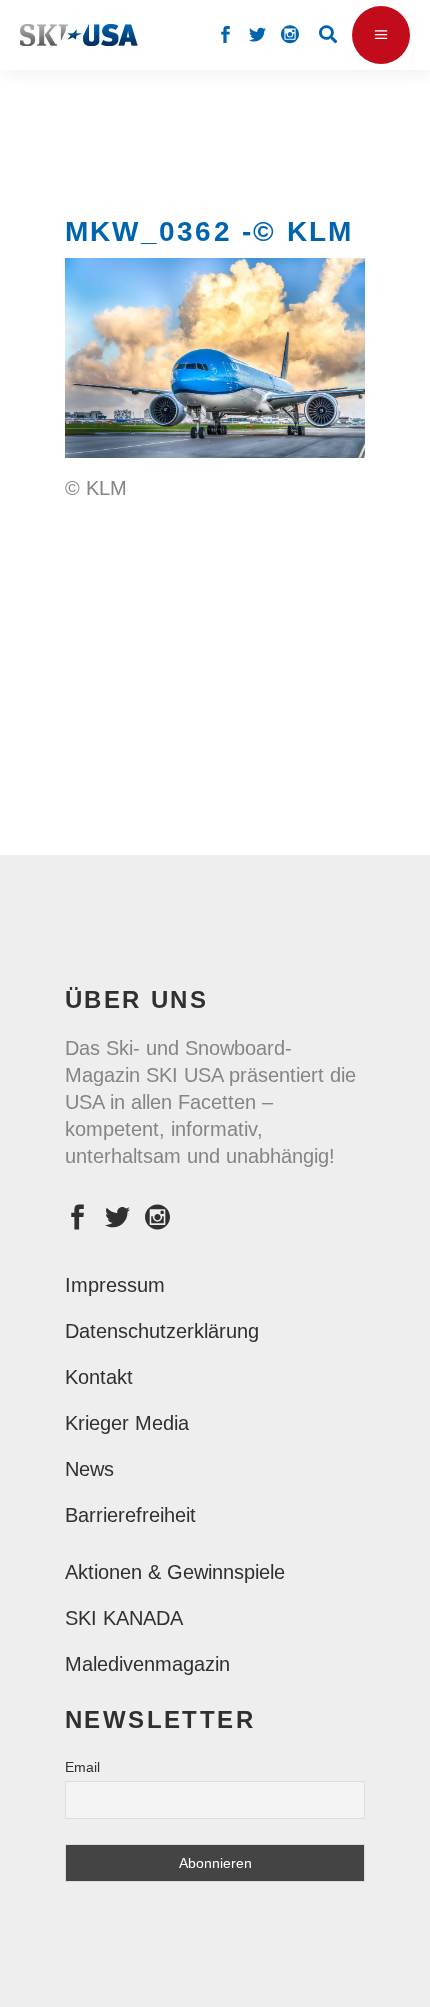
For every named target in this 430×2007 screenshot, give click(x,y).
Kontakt (99, 1377)
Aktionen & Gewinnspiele (175, 1572)
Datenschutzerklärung (162, 1331)
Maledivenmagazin (147, 1664)
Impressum (115, 1285)
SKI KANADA (124, 1618)
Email (82, 1767)
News (89, 1469)
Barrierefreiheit (130, 1515)
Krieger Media (127, 1423)
